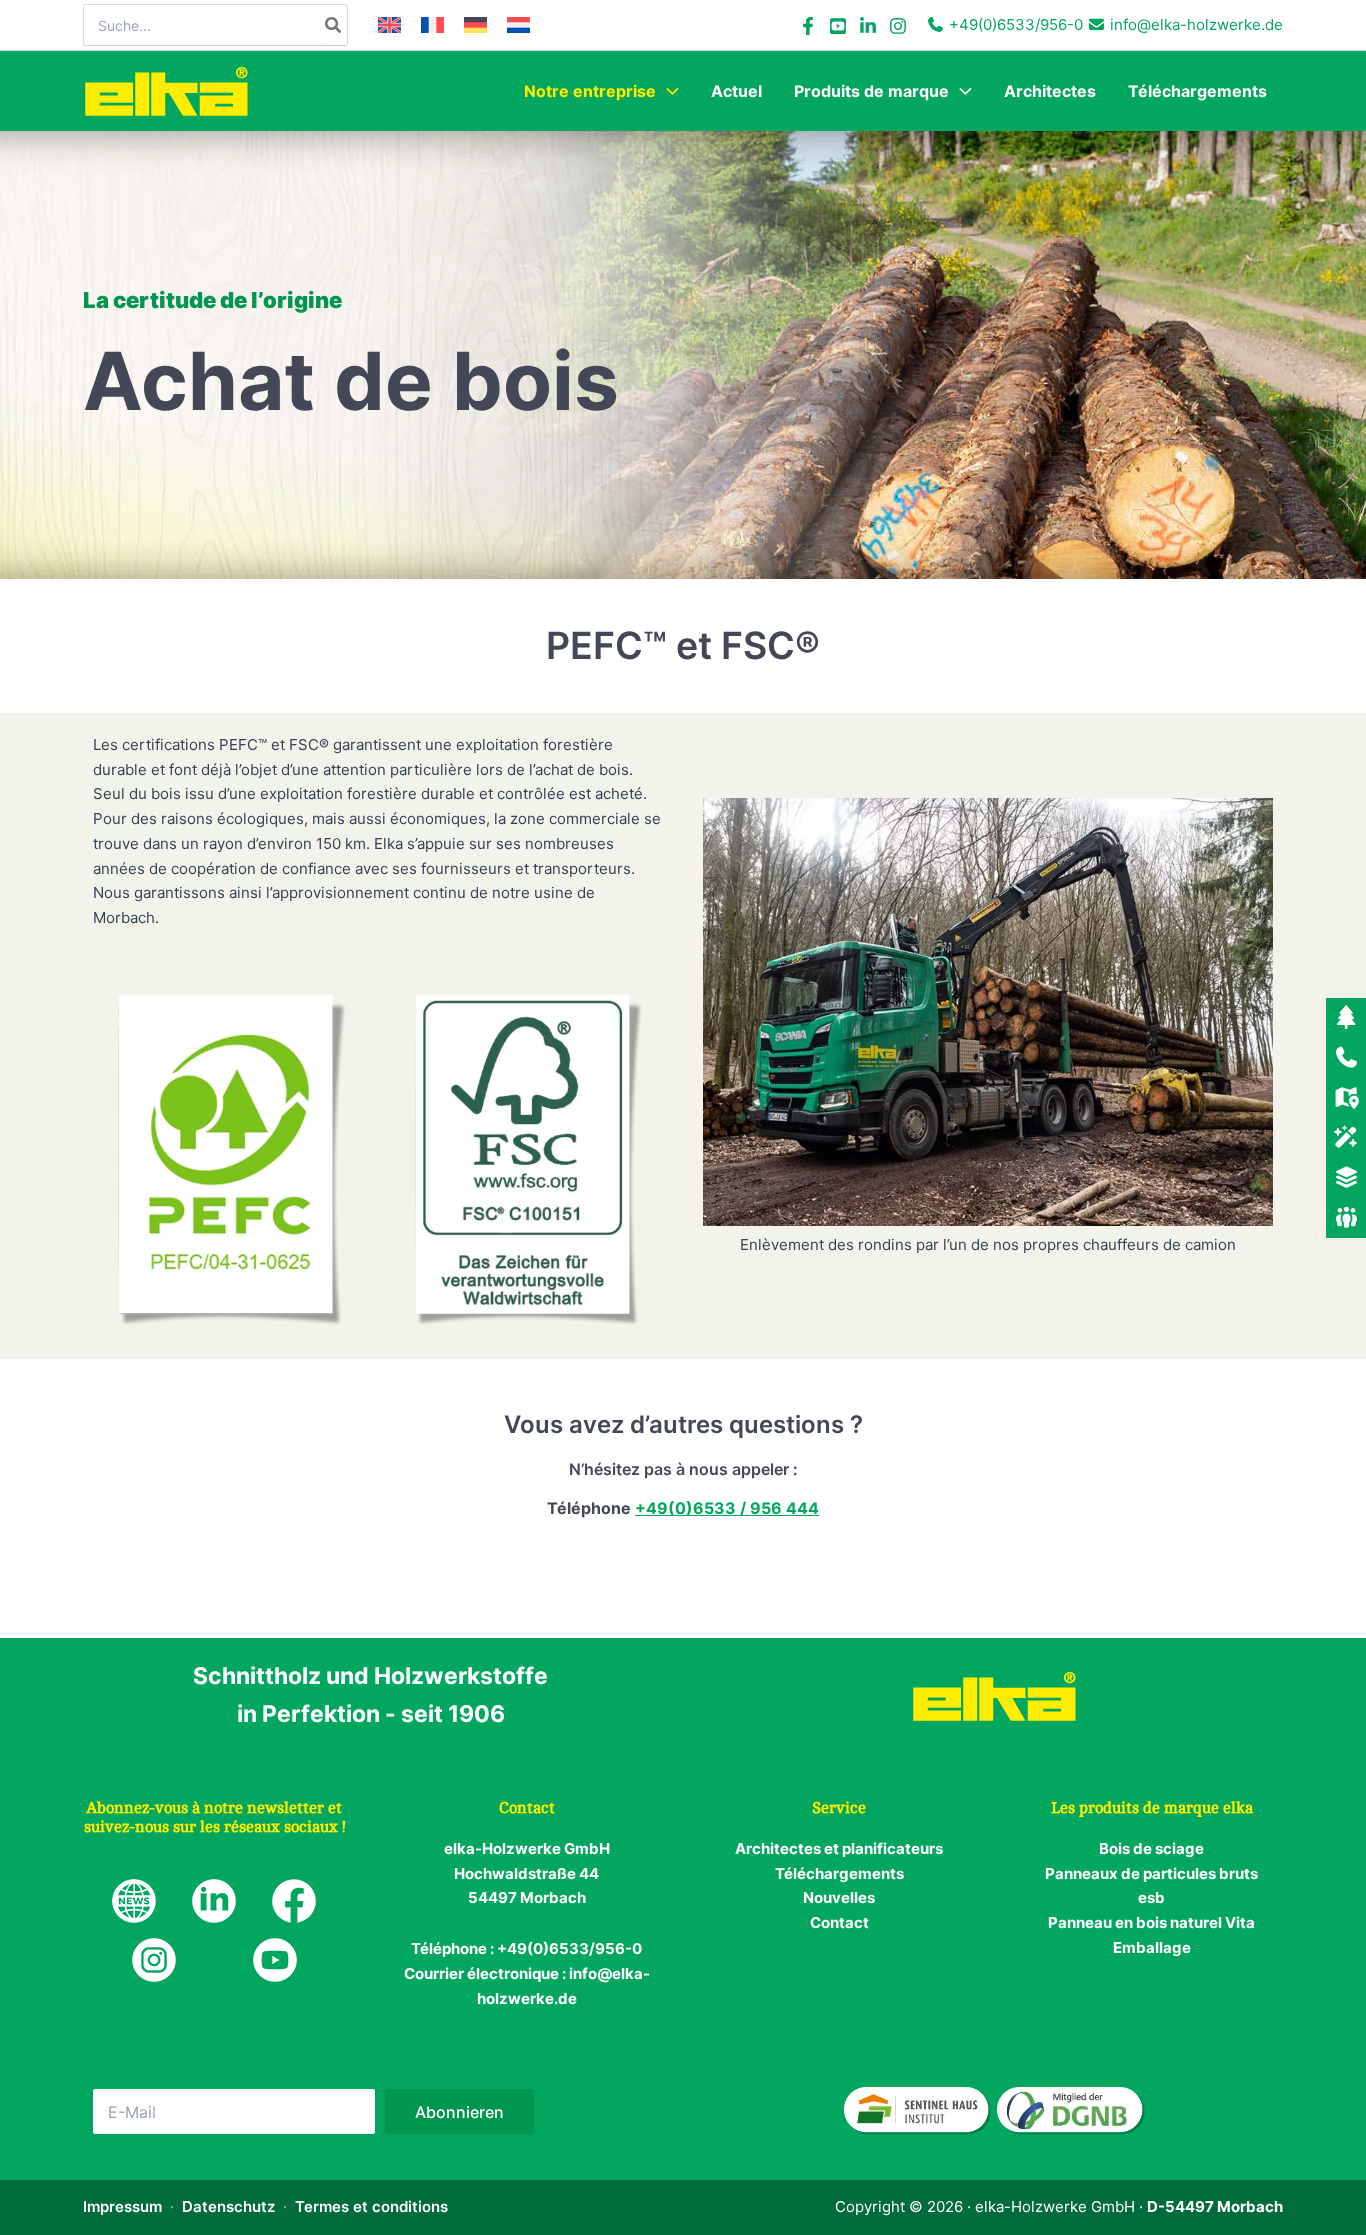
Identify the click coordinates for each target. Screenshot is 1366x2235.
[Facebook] (808, 26)
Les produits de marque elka (1152, 1808)
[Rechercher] (334, 25)
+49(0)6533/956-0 (1016, 24)
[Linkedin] (868, 26)
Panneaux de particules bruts (1151, 1873)
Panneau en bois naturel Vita (1151, 1922)
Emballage (1152, 1947)
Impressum (122, 2206)
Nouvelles (839, 1897)
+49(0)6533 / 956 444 (727, 1508)
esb (1151, 1897)
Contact (839, 1922)
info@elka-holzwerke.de (1196, 24)
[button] (667, 91)
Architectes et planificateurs (839, 1848)
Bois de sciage (1151, 1848)
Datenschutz (228, 2206)
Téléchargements (839, 1873)
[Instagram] (898, 26)
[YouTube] (838, 26)
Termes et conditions (371, 2206)
